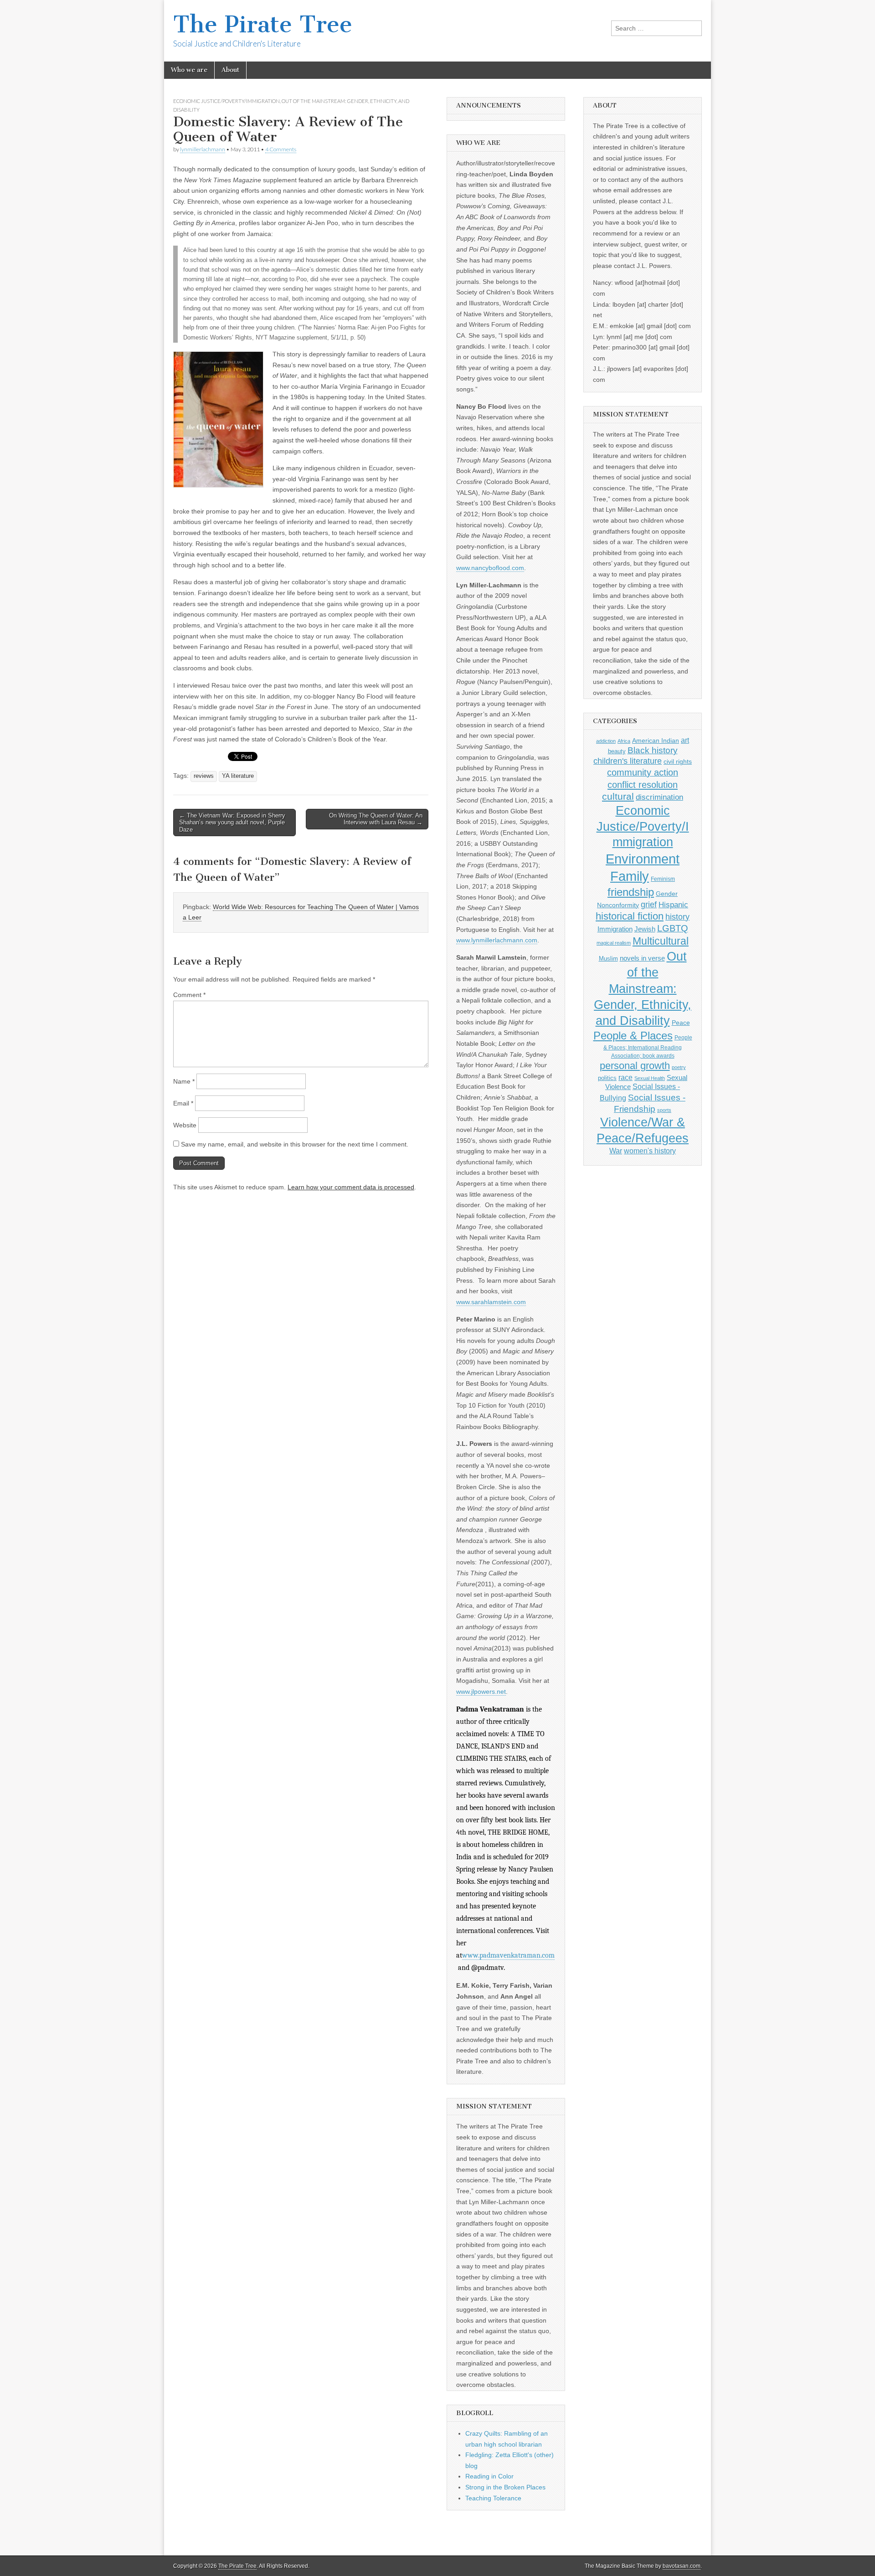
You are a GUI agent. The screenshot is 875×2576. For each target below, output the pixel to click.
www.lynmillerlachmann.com (497, 940)
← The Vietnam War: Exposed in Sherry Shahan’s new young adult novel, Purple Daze (232, 823)
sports (664, 1110)
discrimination (659, 797)
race (625, 1077)
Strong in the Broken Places (505, 2487)
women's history (650, 1151)
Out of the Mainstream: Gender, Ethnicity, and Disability (643, 989)
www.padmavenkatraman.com (508, 1955)
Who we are (189, 70)
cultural (618, 796)
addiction (606, 741)
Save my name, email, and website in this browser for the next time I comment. (295, 1144)
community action (643, 772)
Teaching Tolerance (493, 2498)
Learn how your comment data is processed (351, 1187)
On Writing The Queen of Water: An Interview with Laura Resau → (376, 819)
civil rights (678, 762)
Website (185, 1125)
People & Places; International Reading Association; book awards (648, 1046)
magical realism (614, 943)
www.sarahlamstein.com (491, 1302)
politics (607, 1078)
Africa (624, 741)
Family (630, 876)
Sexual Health (650, 1078)
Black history (653, 750)
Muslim (608, 959)
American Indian (656, 740)
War (616, 1151)
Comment (189, 995)
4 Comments (281, 149)
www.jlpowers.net (481, 1692)
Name (184, 1081)
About (230, 70)
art (685, 740)
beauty (617, 751)
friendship (631, 892)
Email (183, 1103)
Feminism (663, 879)
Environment (643, 859)
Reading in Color (489, 2476)
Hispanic (673, 905)
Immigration (615, 929)
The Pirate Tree (263, 24)
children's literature (628, 761)
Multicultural (661, 941)
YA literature (238, 776)
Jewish (645, 929)
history (677, 917)
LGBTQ (673, 928)
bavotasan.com (682, 2566)
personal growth (635, 1066)
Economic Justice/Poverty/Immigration (226, 101)
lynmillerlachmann (203, 149)
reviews (204, 776)
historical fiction (630, 916)
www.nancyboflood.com (490, 568)
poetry (679, 1067)
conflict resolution (643, 785)
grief (649, 905)
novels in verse (642, 958)
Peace (681, 1023)
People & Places (633, 1036)
